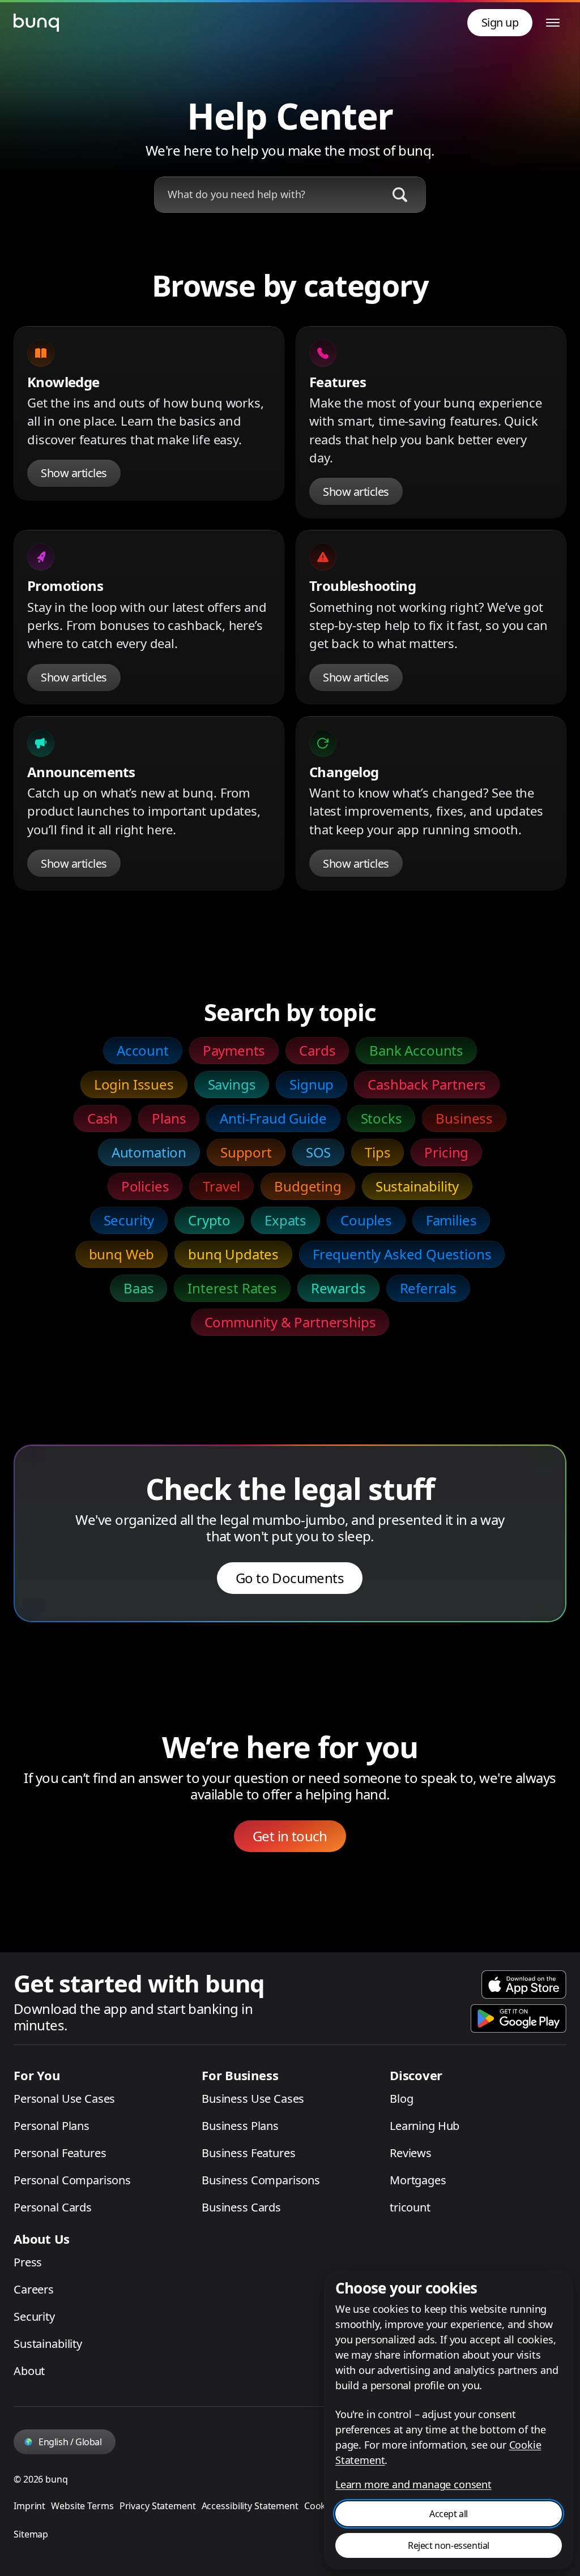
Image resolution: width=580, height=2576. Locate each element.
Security (34, 2316)
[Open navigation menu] (553, 23)
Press (28, 2262)
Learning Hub (425, 2126)
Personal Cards (53, 2207)
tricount (410, 2207)
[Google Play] (519, 2018)
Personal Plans (52, 2126)
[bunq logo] (36, 23)
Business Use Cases (253, 2099)
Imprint (29, 2506)
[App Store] (524, 1984)
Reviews (411, 2153)
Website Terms (82, 2506)
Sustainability (48, 2344)
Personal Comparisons (72, 2180)
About (29, 2371)
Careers (34, 2289)
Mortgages (418, 2180)
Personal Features (60, 2153)
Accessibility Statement (250, 2506)
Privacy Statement (158, 2506)
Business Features (248, 2153)
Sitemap (31, 2534)
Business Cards (241, 2207)
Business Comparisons (261, 2180)
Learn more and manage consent (413, 2484)
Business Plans (240, 2126)
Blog (401, 2099)
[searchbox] (266, 194)
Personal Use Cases (64, 2099)
